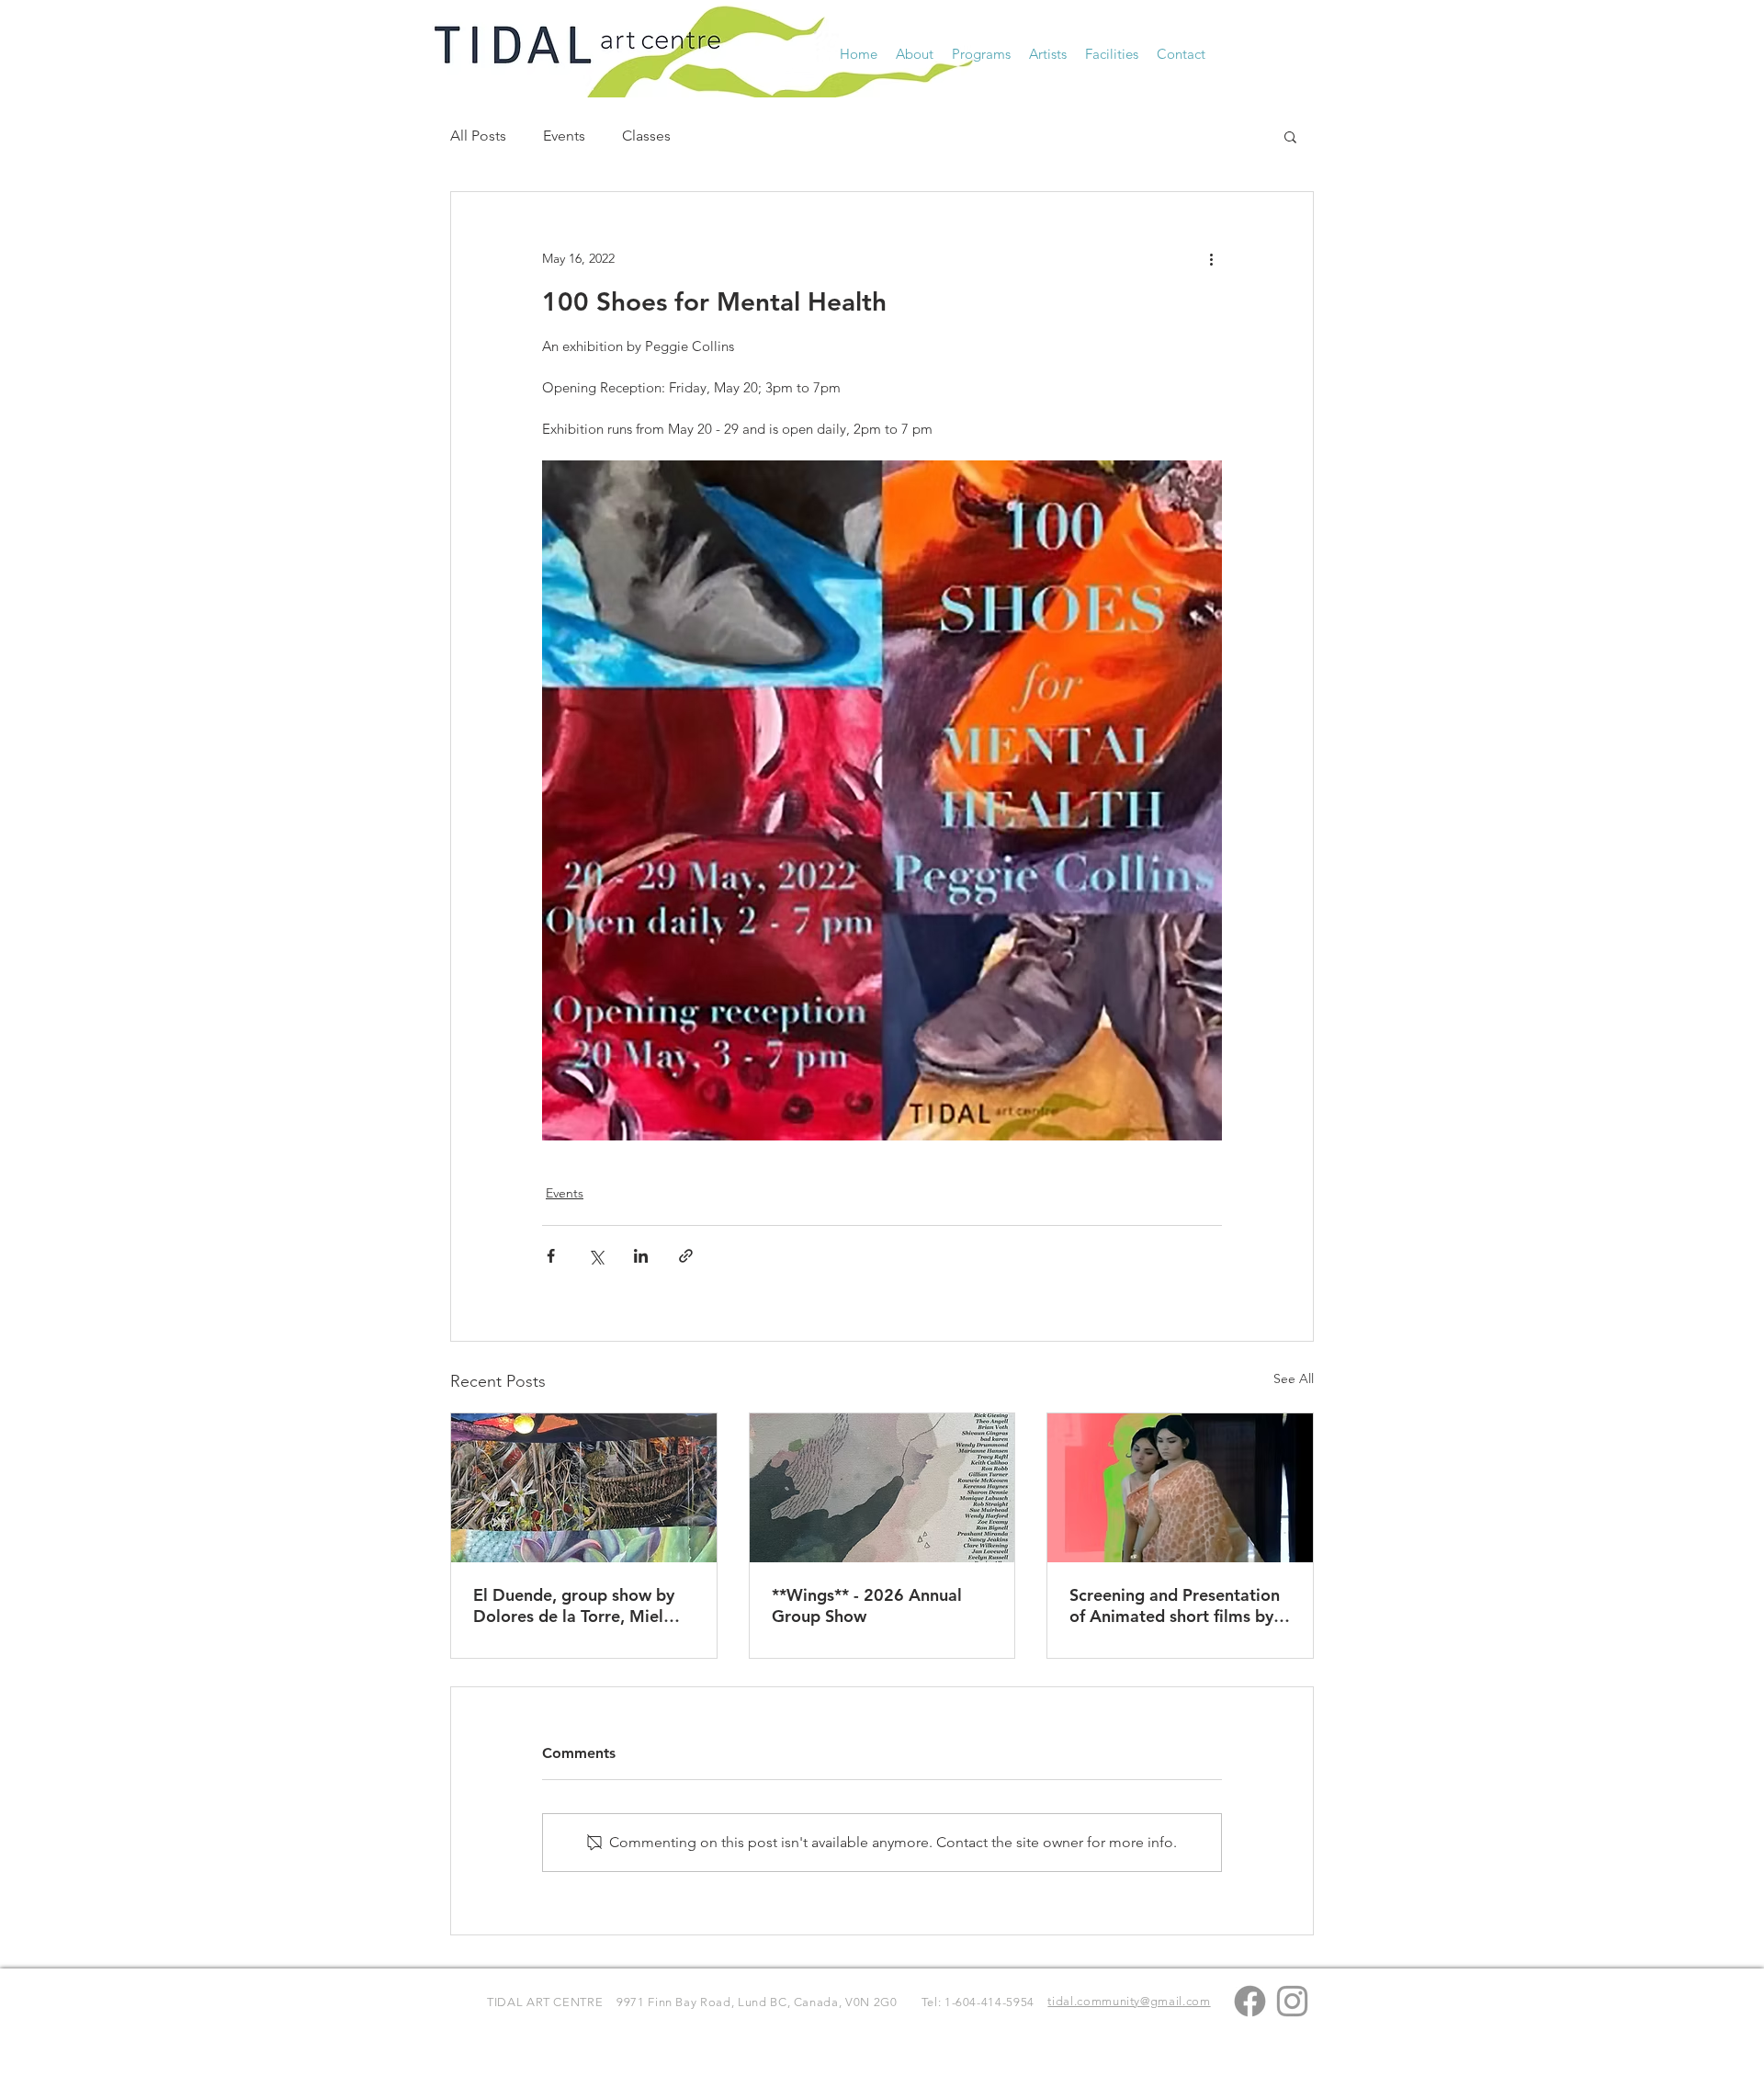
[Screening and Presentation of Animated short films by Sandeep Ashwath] (1180, 1488)
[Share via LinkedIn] (641, 1256)
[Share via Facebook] (551, 1256)
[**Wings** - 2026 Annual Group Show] (882, 1488)
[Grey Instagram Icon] (1292, 2001)
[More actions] (1211, 258)
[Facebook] (1250, 2001)
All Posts (478, 136)
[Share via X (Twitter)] (596, 1256)
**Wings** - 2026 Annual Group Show (867, 1605)
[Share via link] (686, 1256)
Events (564, 136)
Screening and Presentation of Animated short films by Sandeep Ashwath (1175, 1605)
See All (1294, 1378)
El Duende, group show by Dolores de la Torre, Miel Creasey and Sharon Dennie (578, 1605)
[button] (915, 54)
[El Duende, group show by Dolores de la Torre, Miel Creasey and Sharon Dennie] (584, 1488)
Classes (646, 136)
